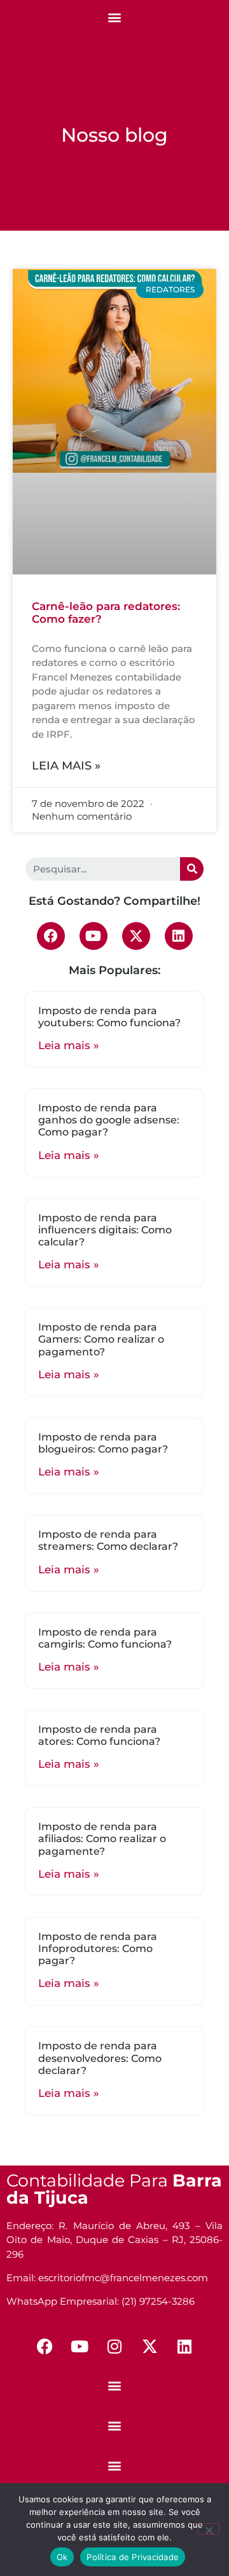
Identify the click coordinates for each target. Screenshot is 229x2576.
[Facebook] (51, 936)
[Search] (192, 869)
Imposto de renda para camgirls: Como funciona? (105, 1638)
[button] (115, 17)
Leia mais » (66, 766)
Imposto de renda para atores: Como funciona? (99, 1735)
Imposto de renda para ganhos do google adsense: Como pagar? (109, 1120)
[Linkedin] (179, 936)
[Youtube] (94, 936)
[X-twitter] (136, 936)
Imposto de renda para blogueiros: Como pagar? (103, 1443)
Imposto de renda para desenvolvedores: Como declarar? (100, 2058)
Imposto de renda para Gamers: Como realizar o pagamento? (101, 1339)
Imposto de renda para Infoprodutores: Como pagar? (98, 1949)
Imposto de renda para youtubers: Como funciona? (109, 1017)
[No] (209, 2529)
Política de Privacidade (133, 2557)
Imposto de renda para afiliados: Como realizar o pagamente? (102, 1839)
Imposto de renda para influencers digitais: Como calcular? (105, 1230)
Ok (62, 2557)
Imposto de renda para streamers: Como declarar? (108, 1540)
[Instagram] (114, 2347)
